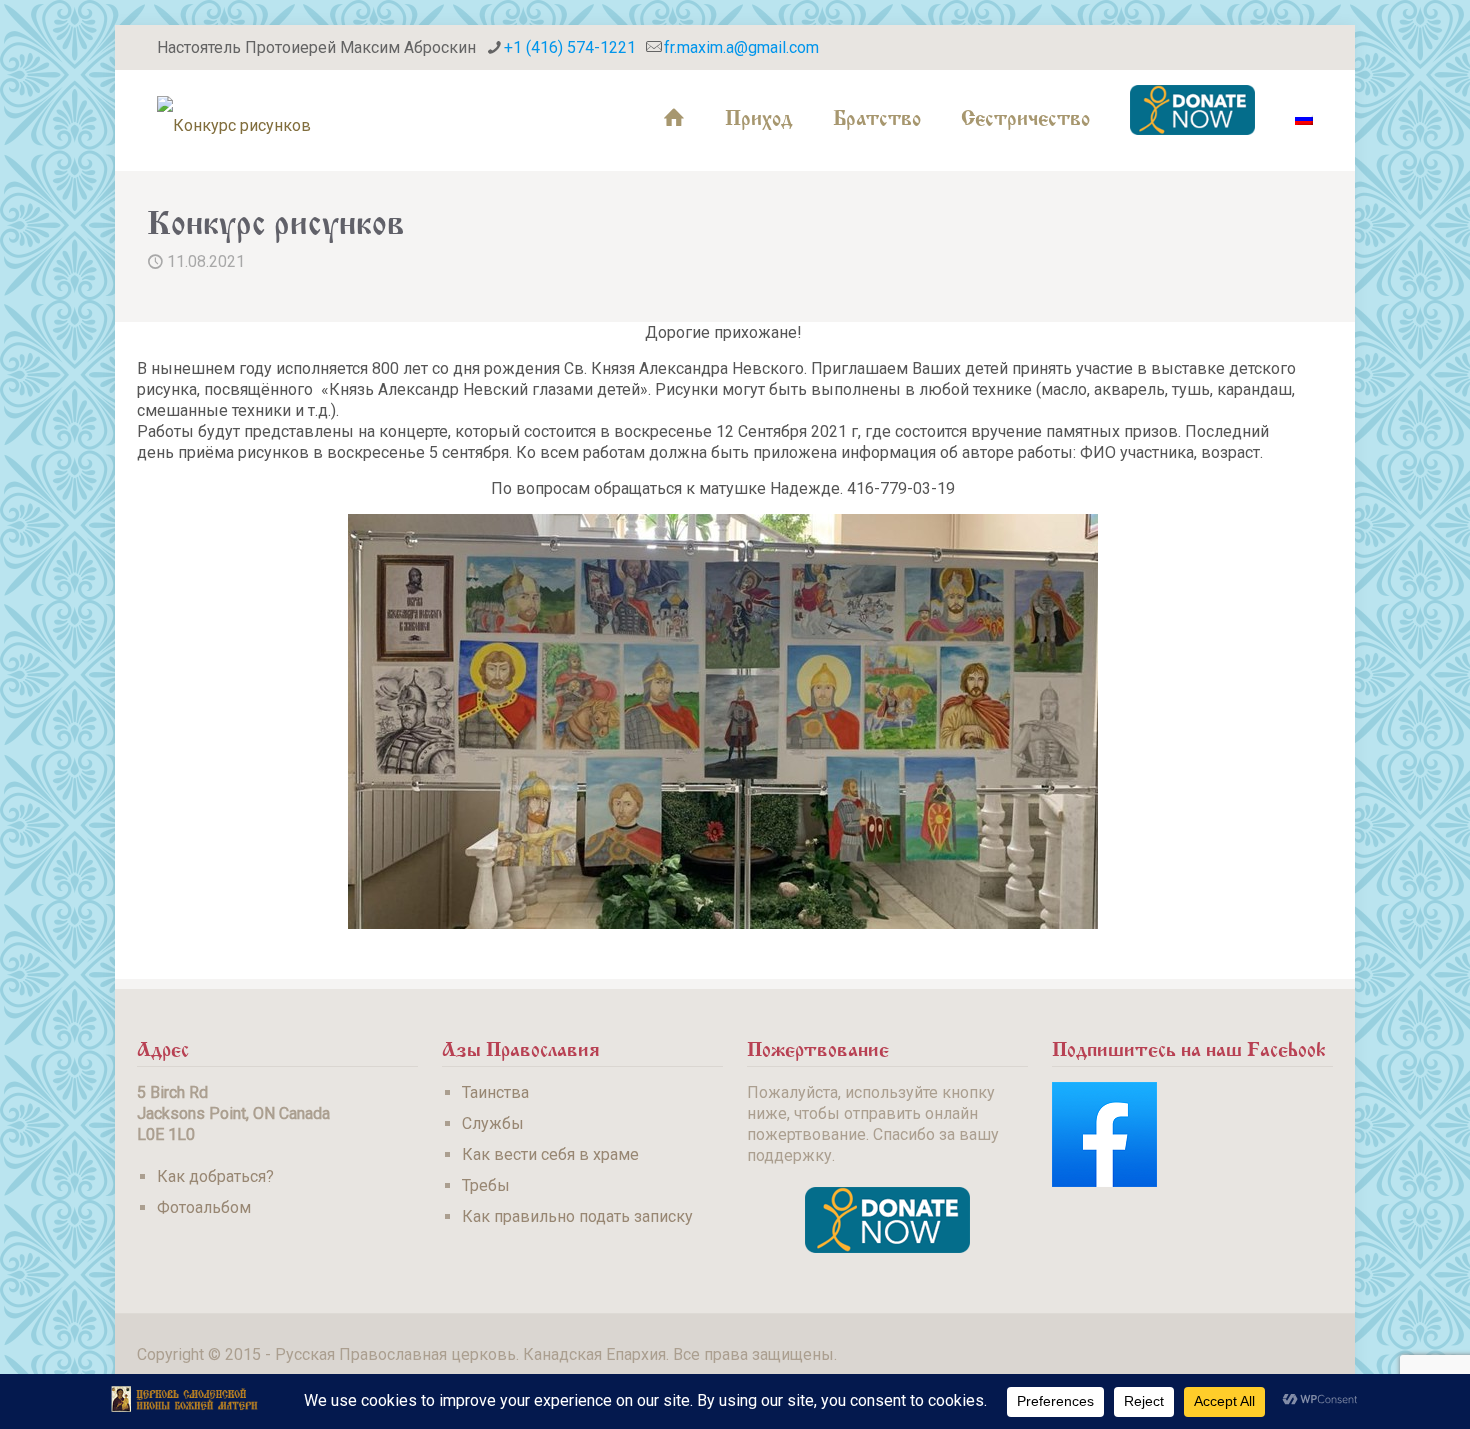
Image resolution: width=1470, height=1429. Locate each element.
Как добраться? (215, 1176)
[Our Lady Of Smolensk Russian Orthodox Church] (234, 115)
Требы (486, 1185)
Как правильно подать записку (577, 1216)
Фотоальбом (204, 1207)
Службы (493, 1123)
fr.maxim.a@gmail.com (741, 47)
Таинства (495, 1092)
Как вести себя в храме (550, 1154)
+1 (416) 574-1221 (570, 47)
